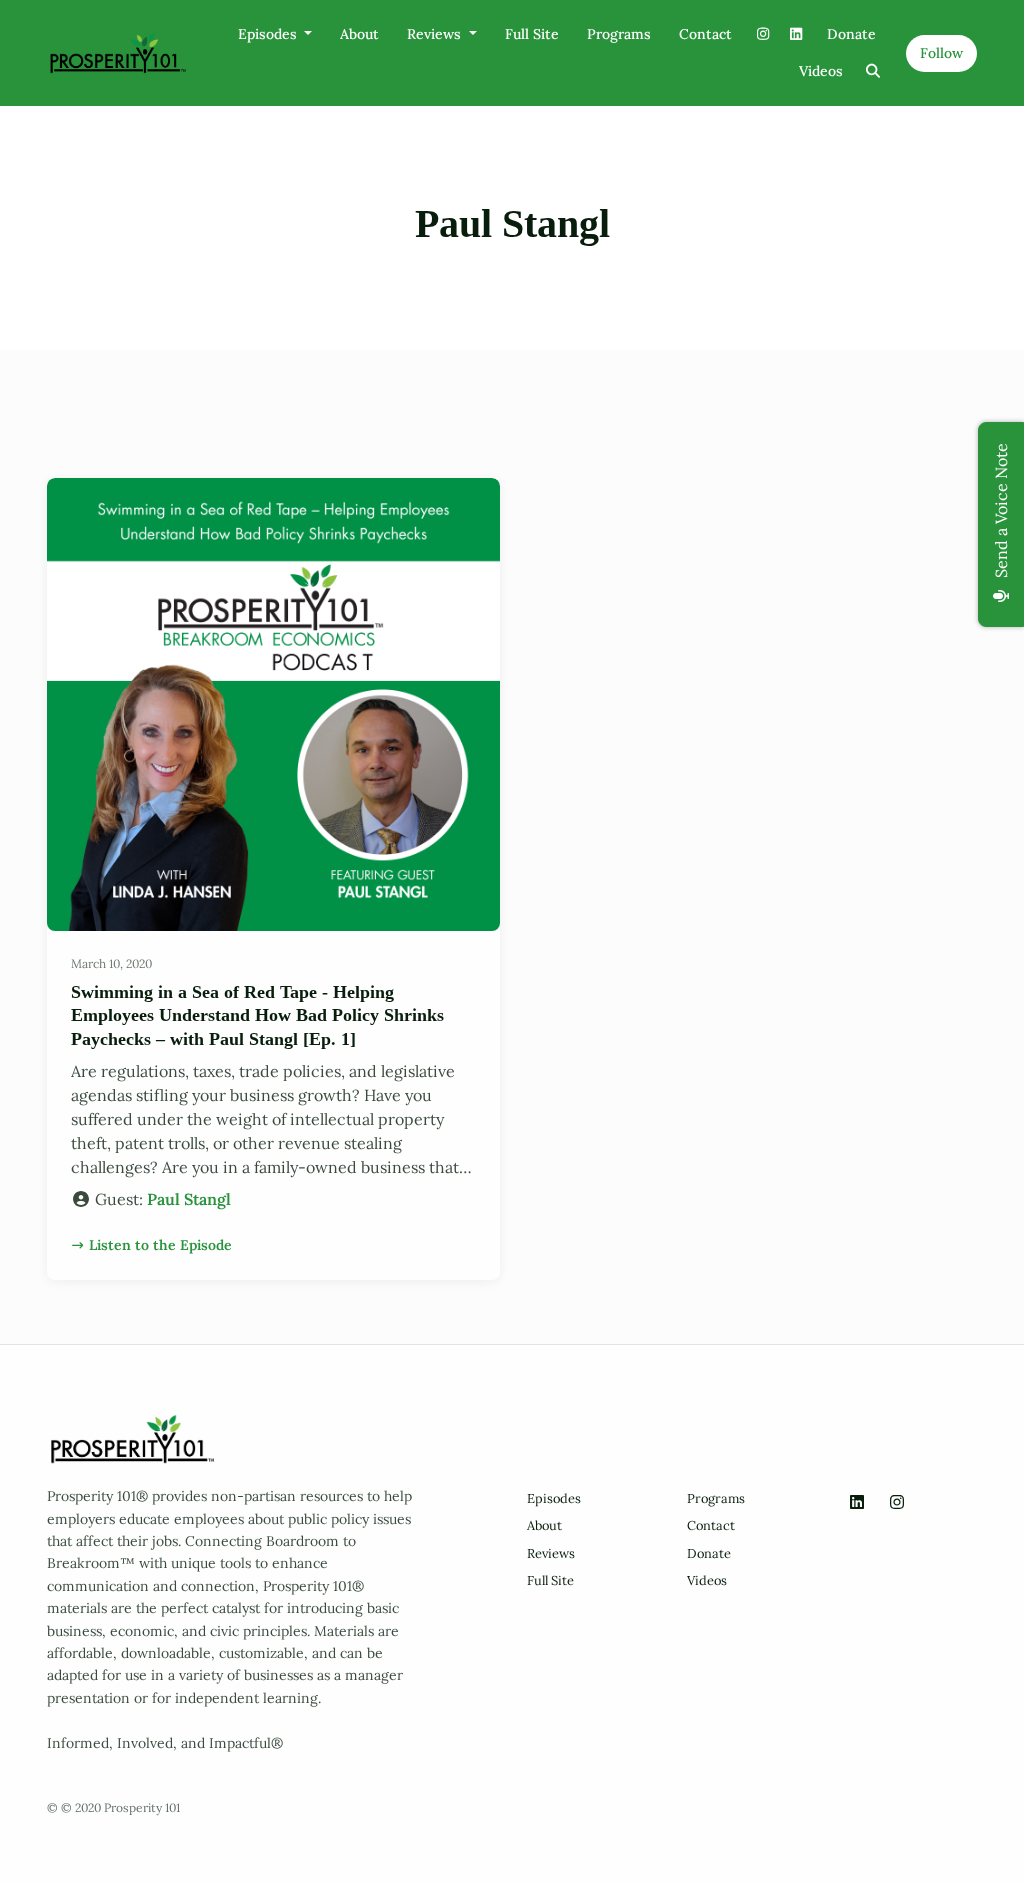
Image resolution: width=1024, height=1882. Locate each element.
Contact (705, 34)
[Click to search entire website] (874, 71)
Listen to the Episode (160, 1245)
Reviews (436, 34)
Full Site (532, 34)
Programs (619, 34)
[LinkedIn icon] (857, 1502)
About (359, 34)
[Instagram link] (763, 34)
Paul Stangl (189, 1199)
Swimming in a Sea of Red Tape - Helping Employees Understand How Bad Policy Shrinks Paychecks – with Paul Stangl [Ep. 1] (257, 1015)
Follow (941, 53)
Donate (851, 34)
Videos (821, 71)
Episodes (269, 34)
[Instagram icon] (897, 1502)
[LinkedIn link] (797, 34)
